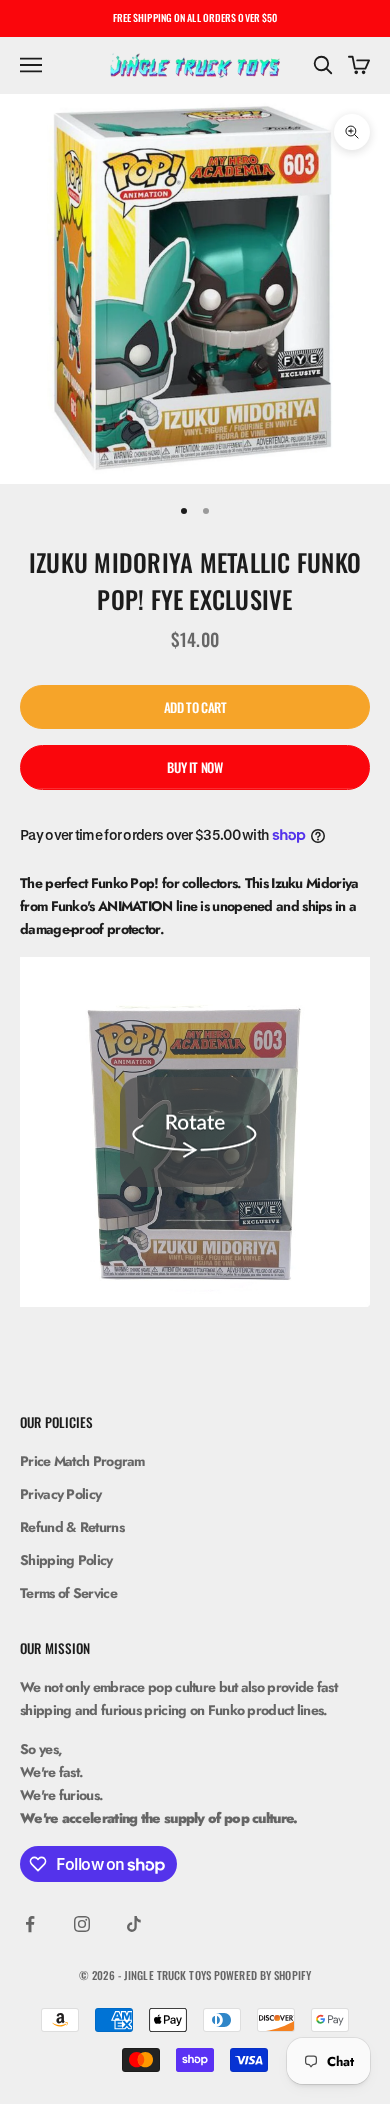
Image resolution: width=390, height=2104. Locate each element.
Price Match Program (82, 1461)
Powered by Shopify (262, 1975)
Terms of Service (68, 1593)
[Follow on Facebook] (30, 1924)
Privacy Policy (60, 1494)
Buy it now (194, 767)
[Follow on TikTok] (134, 1924)
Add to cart (195, 707)
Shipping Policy (66, 1560)
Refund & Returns (72, 1527)
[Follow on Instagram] (82, 1924)
